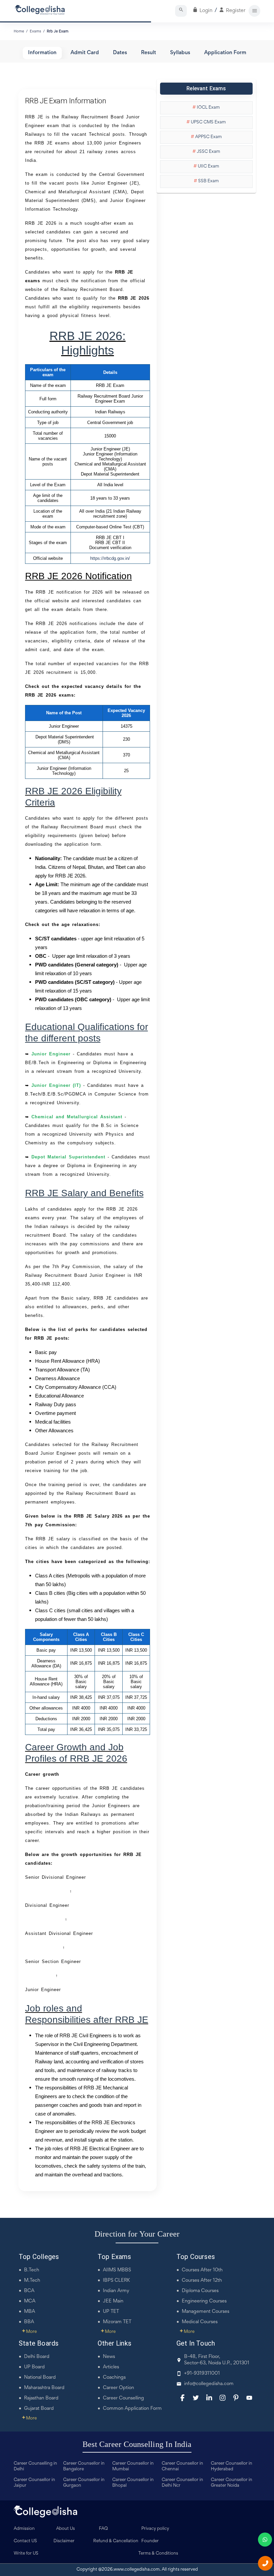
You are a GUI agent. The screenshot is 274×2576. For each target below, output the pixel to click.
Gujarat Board (39, 2409)
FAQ (103, 2529)
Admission (24, 2529)
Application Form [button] (225, 53)
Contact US (25, 2541)
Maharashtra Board (44, 2388)
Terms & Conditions (158, 2554)
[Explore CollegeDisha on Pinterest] (236, 2398)
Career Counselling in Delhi (35, 2466)
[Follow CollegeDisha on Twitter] (196, 2398)
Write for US (26, 2554)
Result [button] (149, 53)
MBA (30, 2312)
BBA (29, 2322)
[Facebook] (182, 2398)
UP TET (111, 2312)
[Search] (181, 11)
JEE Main (113, 2301)
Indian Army (116, 2291)
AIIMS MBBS (117, 2270)
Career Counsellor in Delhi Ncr (182, 2483)
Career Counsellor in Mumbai (133, 2466)
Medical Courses (200, 2322)
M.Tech (32, 2281)
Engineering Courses (204, 2301)
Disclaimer (64, 2541)
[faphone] (265, 2563)
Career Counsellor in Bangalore (84, 2466)
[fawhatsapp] (265, 2540)
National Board (40, 2378)
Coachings (114, 2378)
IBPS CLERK (116, 2281)
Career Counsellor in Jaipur (34, 2483)
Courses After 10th (202, 2270)
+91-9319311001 (202, 2374)
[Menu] (254, 11)
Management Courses (205, 2312)
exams (35, 31)
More (29, 2332)
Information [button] (42, 53)
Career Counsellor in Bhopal (133, 2483)
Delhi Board (37, 2357)
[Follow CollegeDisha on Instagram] (223, 2398)
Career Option (118, 2388)
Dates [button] (120, 53)
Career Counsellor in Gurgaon (84, 2483)
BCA (29, 2291)
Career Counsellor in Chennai (182, 2466)
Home (19, 31)
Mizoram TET (117, 2322)
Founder (150, 2541)
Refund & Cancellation (116, 2541)
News (109, 2357)
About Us (65, 2529)
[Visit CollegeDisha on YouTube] (249, 2398)
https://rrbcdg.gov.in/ (110, 558)
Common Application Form (132, 2409)
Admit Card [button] (85, 53)
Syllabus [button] (180, 53)
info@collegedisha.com (209, 2384)
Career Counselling (123, 2398)
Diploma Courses (200, 2291)
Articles (111, 2367)
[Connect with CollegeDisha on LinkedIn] (209, 2398)
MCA (30, 2301)
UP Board (34, 2367)
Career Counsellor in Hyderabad (232, 2466)
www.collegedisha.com (137, 2570)
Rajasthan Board (41, 2398)
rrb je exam (58, 31)
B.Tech (32, 2270)
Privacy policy (155, 2529)
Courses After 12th (202, 2281)
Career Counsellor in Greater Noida (232, 2483)
